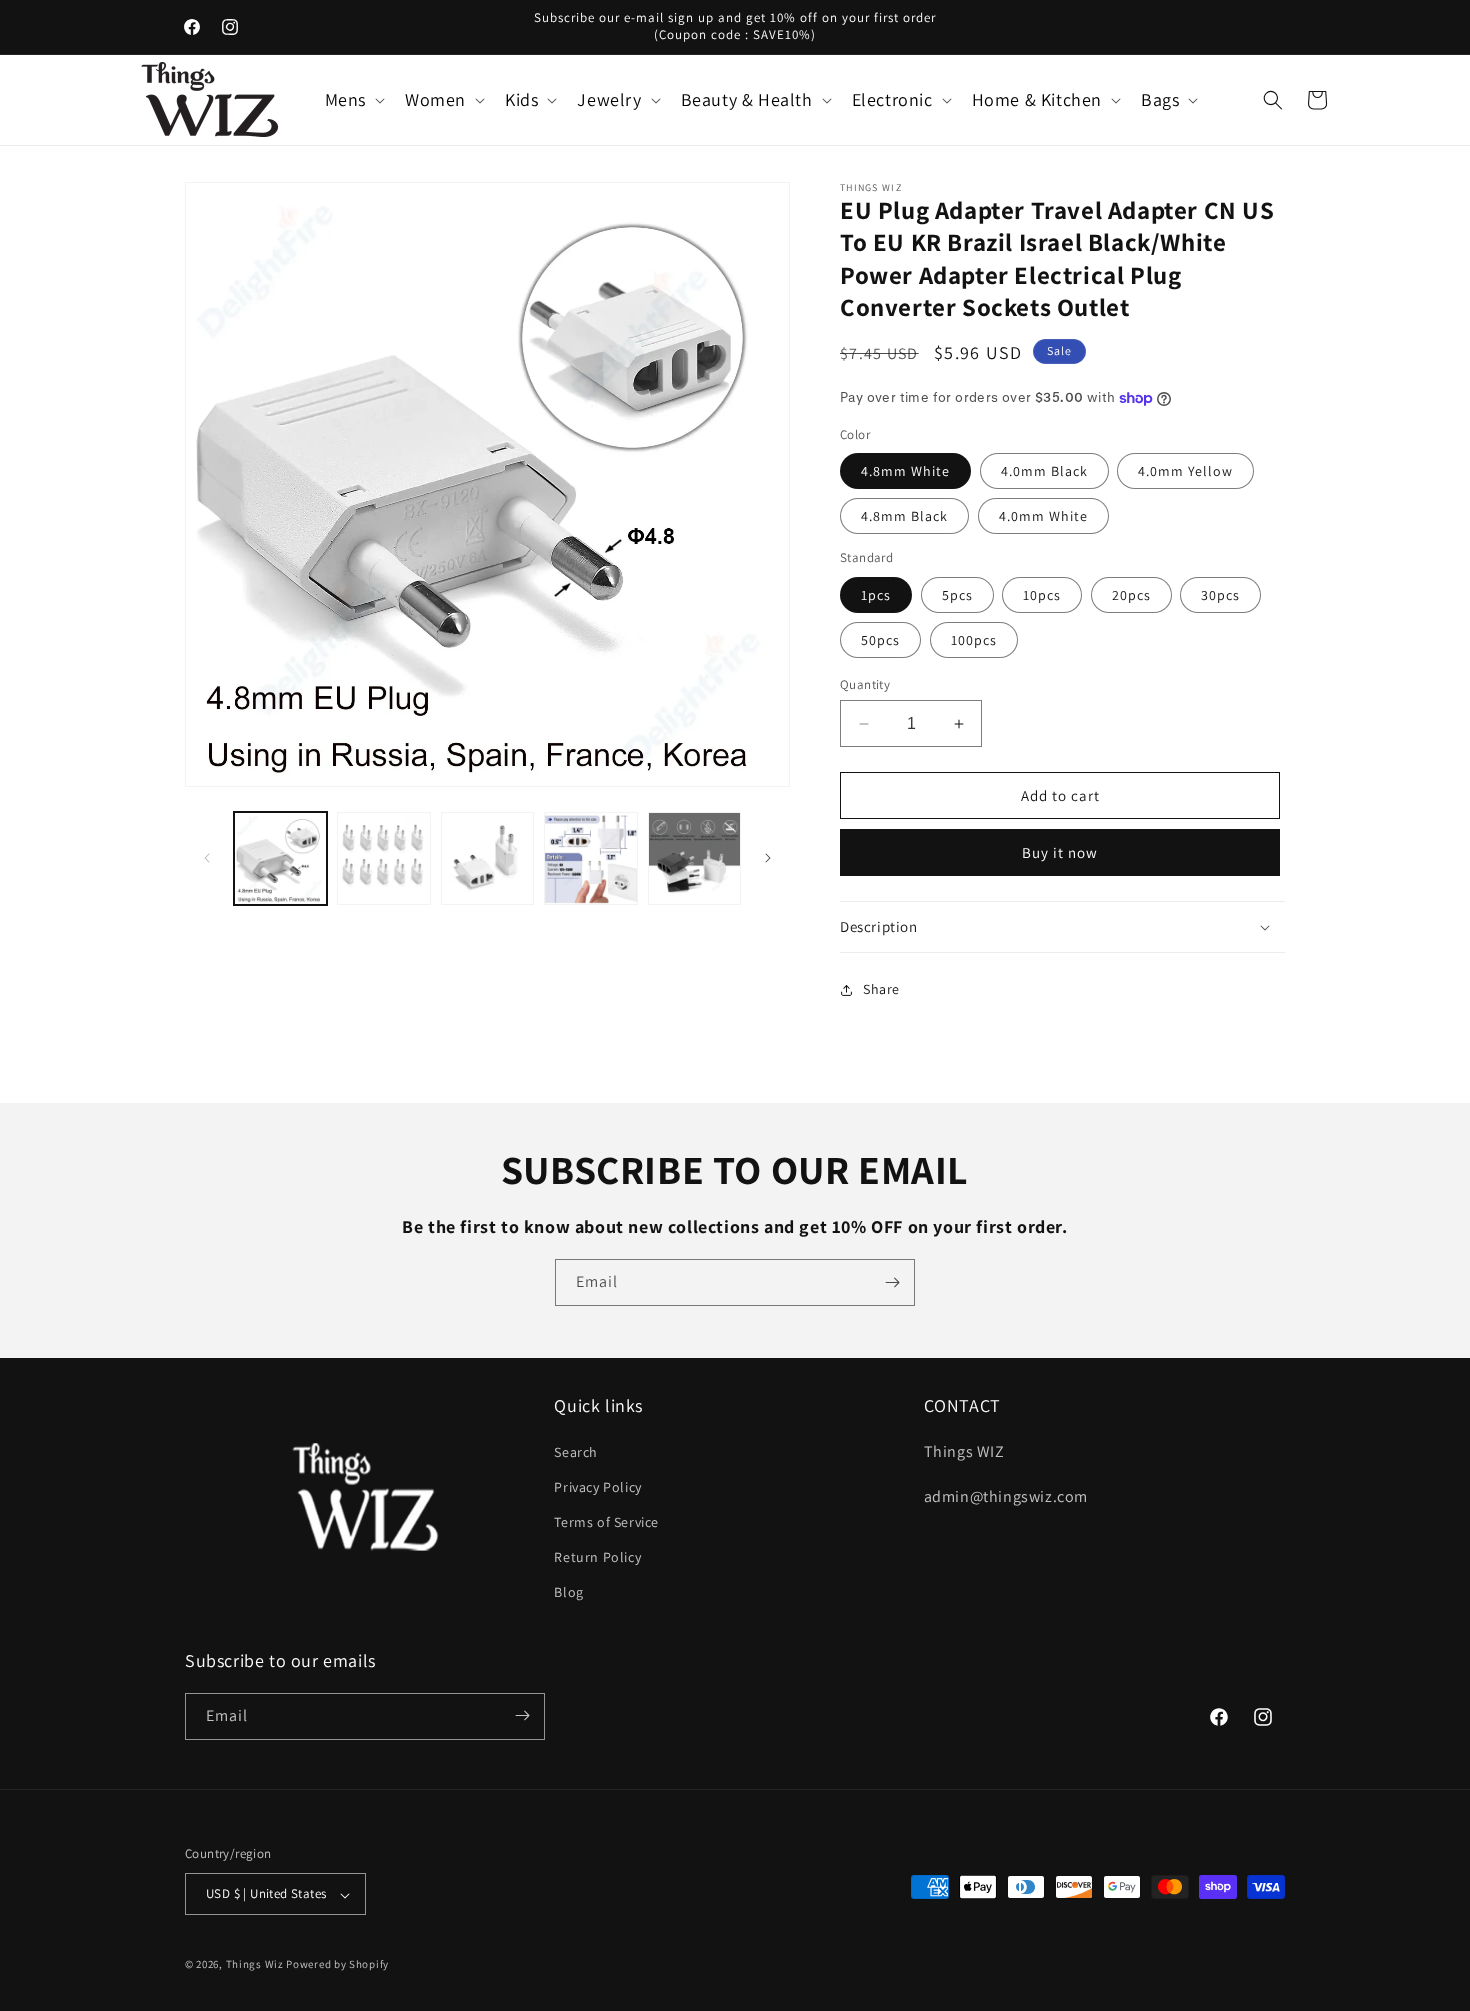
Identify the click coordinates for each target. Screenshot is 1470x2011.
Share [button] (881, 989)
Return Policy (597, 1557)
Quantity (865, 684)
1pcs (876, 595)
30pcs (1220, 595)
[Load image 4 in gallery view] (590, 858)
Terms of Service (606, 1521)
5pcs (957, 595)
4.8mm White (905, 471)
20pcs (1131, 595)
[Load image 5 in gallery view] (694, 858)
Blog (568, 1592)
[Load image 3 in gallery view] (487, 858)
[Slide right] (768, 858)
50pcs (880, 640)
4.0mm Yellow (1185, 471)
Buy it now (1060, 852)
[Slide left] (207, 858)
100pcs (974, 640)
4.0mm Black (1044, 471)
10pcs (1042, 595)
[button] (353, 99)
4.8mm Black (904, 516)
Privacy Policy (597, 1486)
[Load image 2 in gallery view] (383, 858)
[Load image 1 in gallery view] (280, 858)
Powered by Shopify (337, 1965)
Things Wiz (255, 1965)
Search (576, 1451)
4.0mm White (1043, 516)
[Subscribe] (892, 1282)
